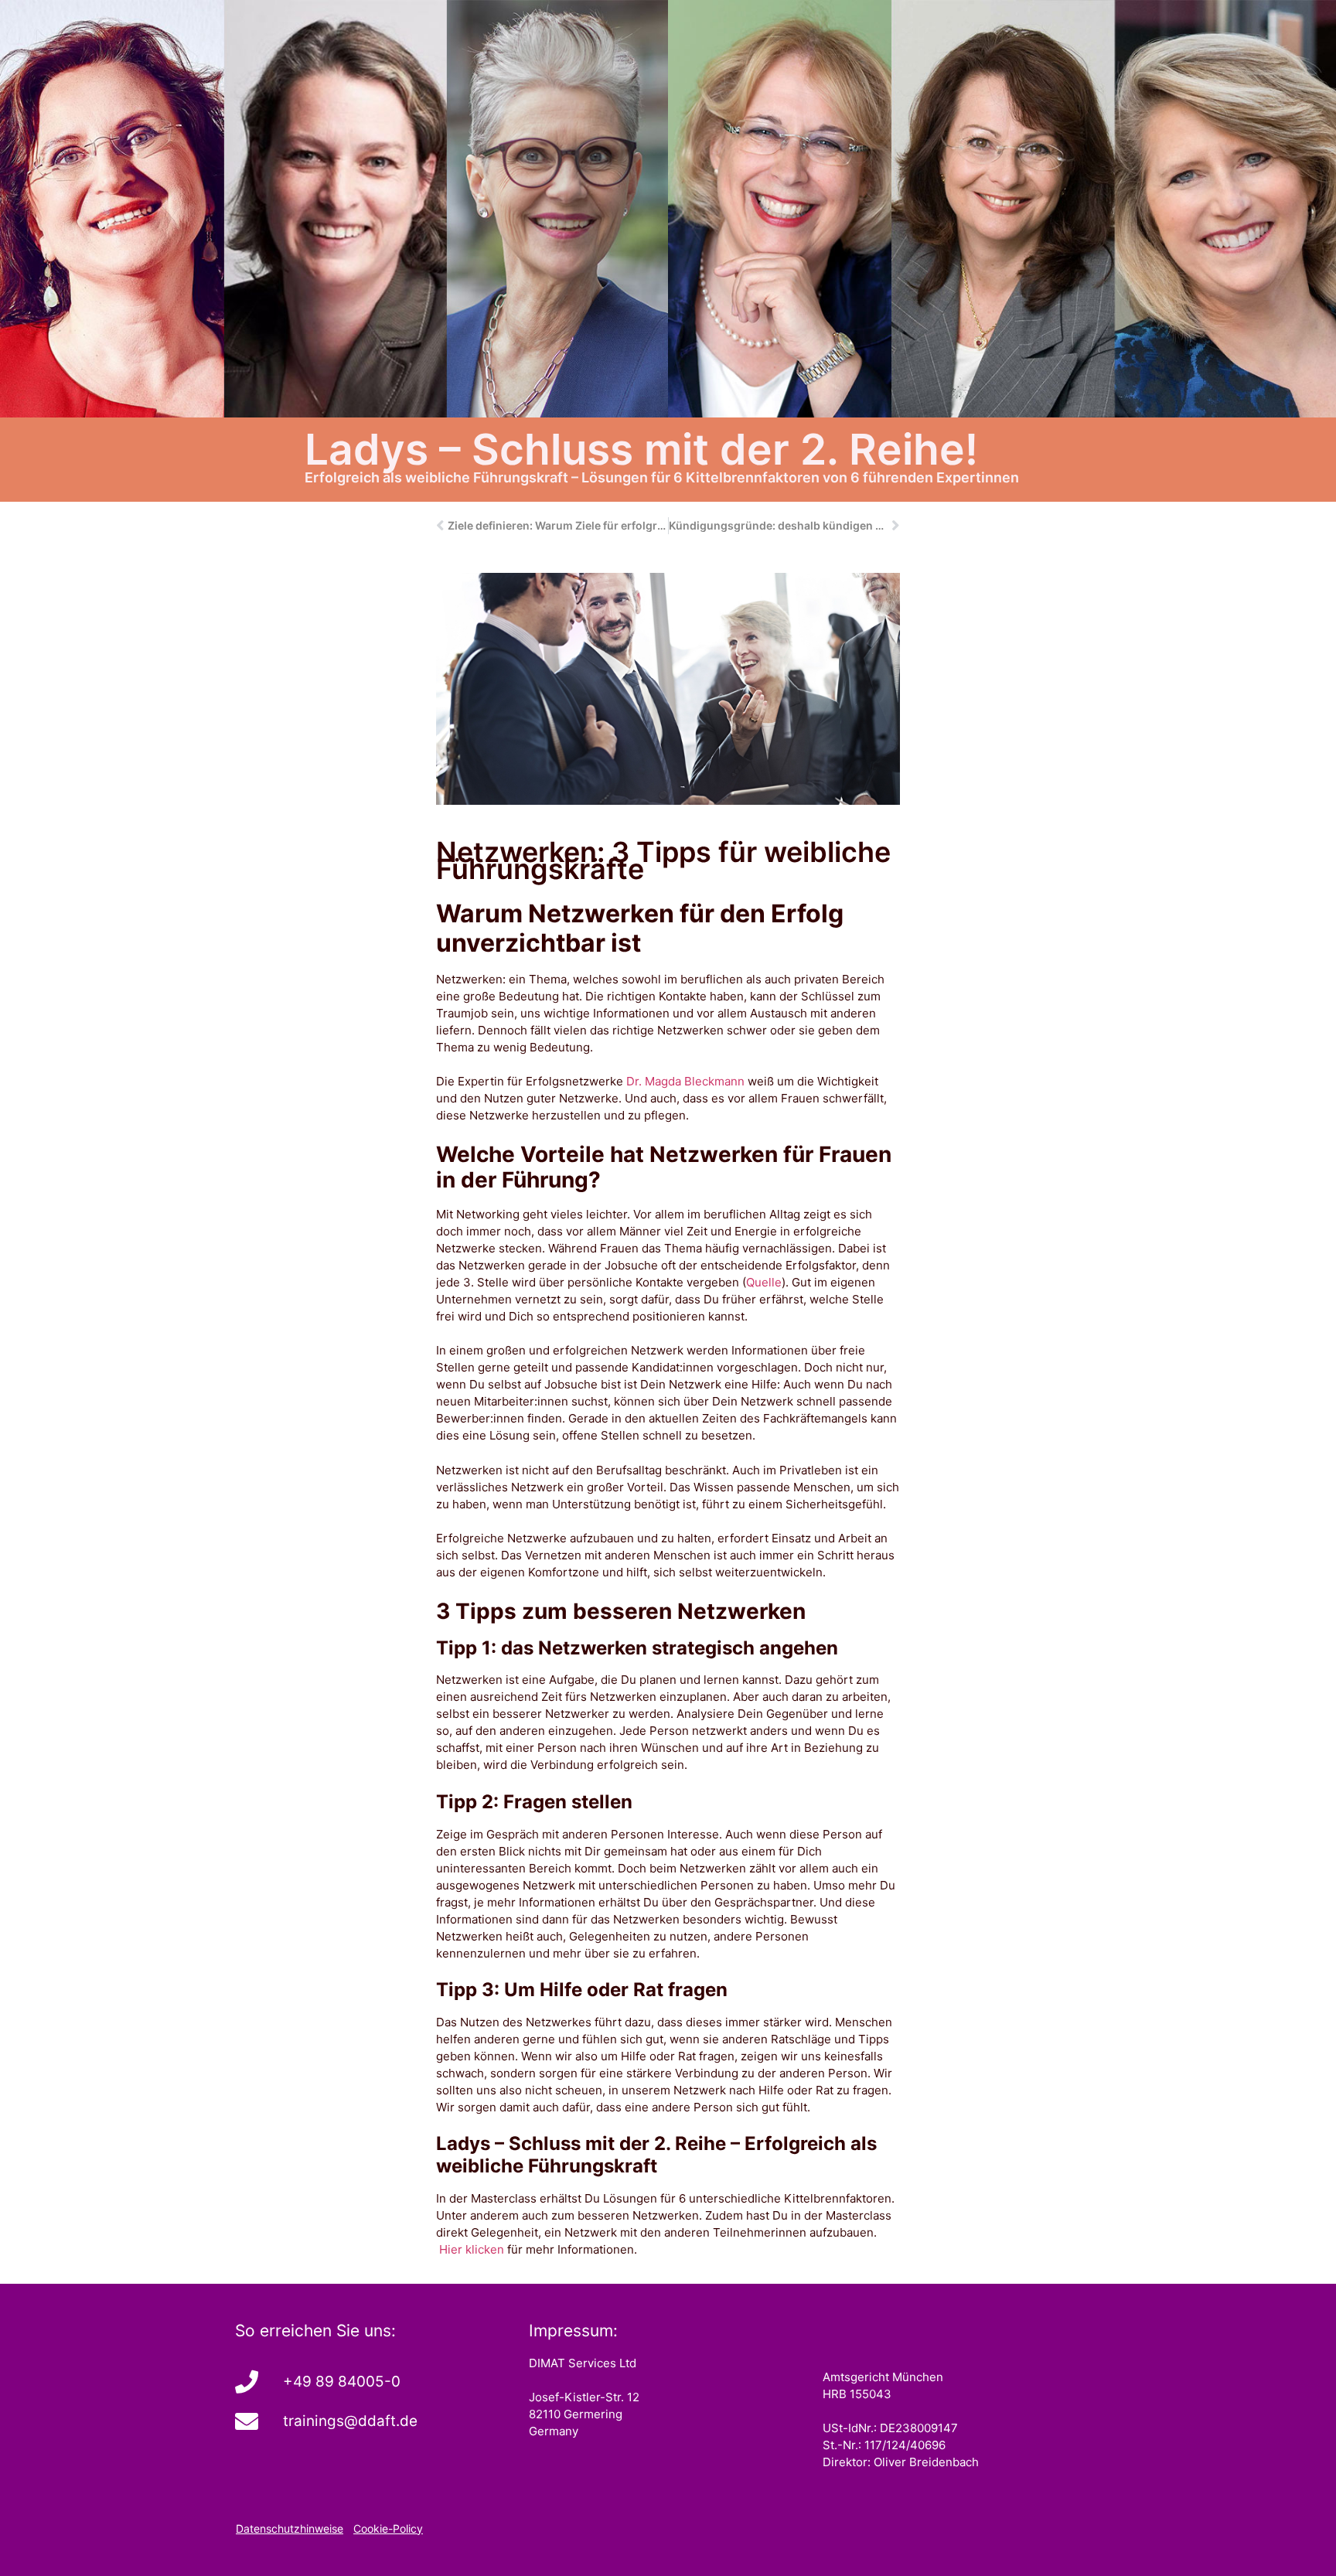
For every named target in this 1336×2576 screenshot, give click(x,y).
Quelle (764, 1282)
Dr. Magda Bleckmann (685, 1081)
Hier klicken (470, 2249)
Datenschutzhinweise (290, 2528)
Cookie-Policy (388, 2528)
